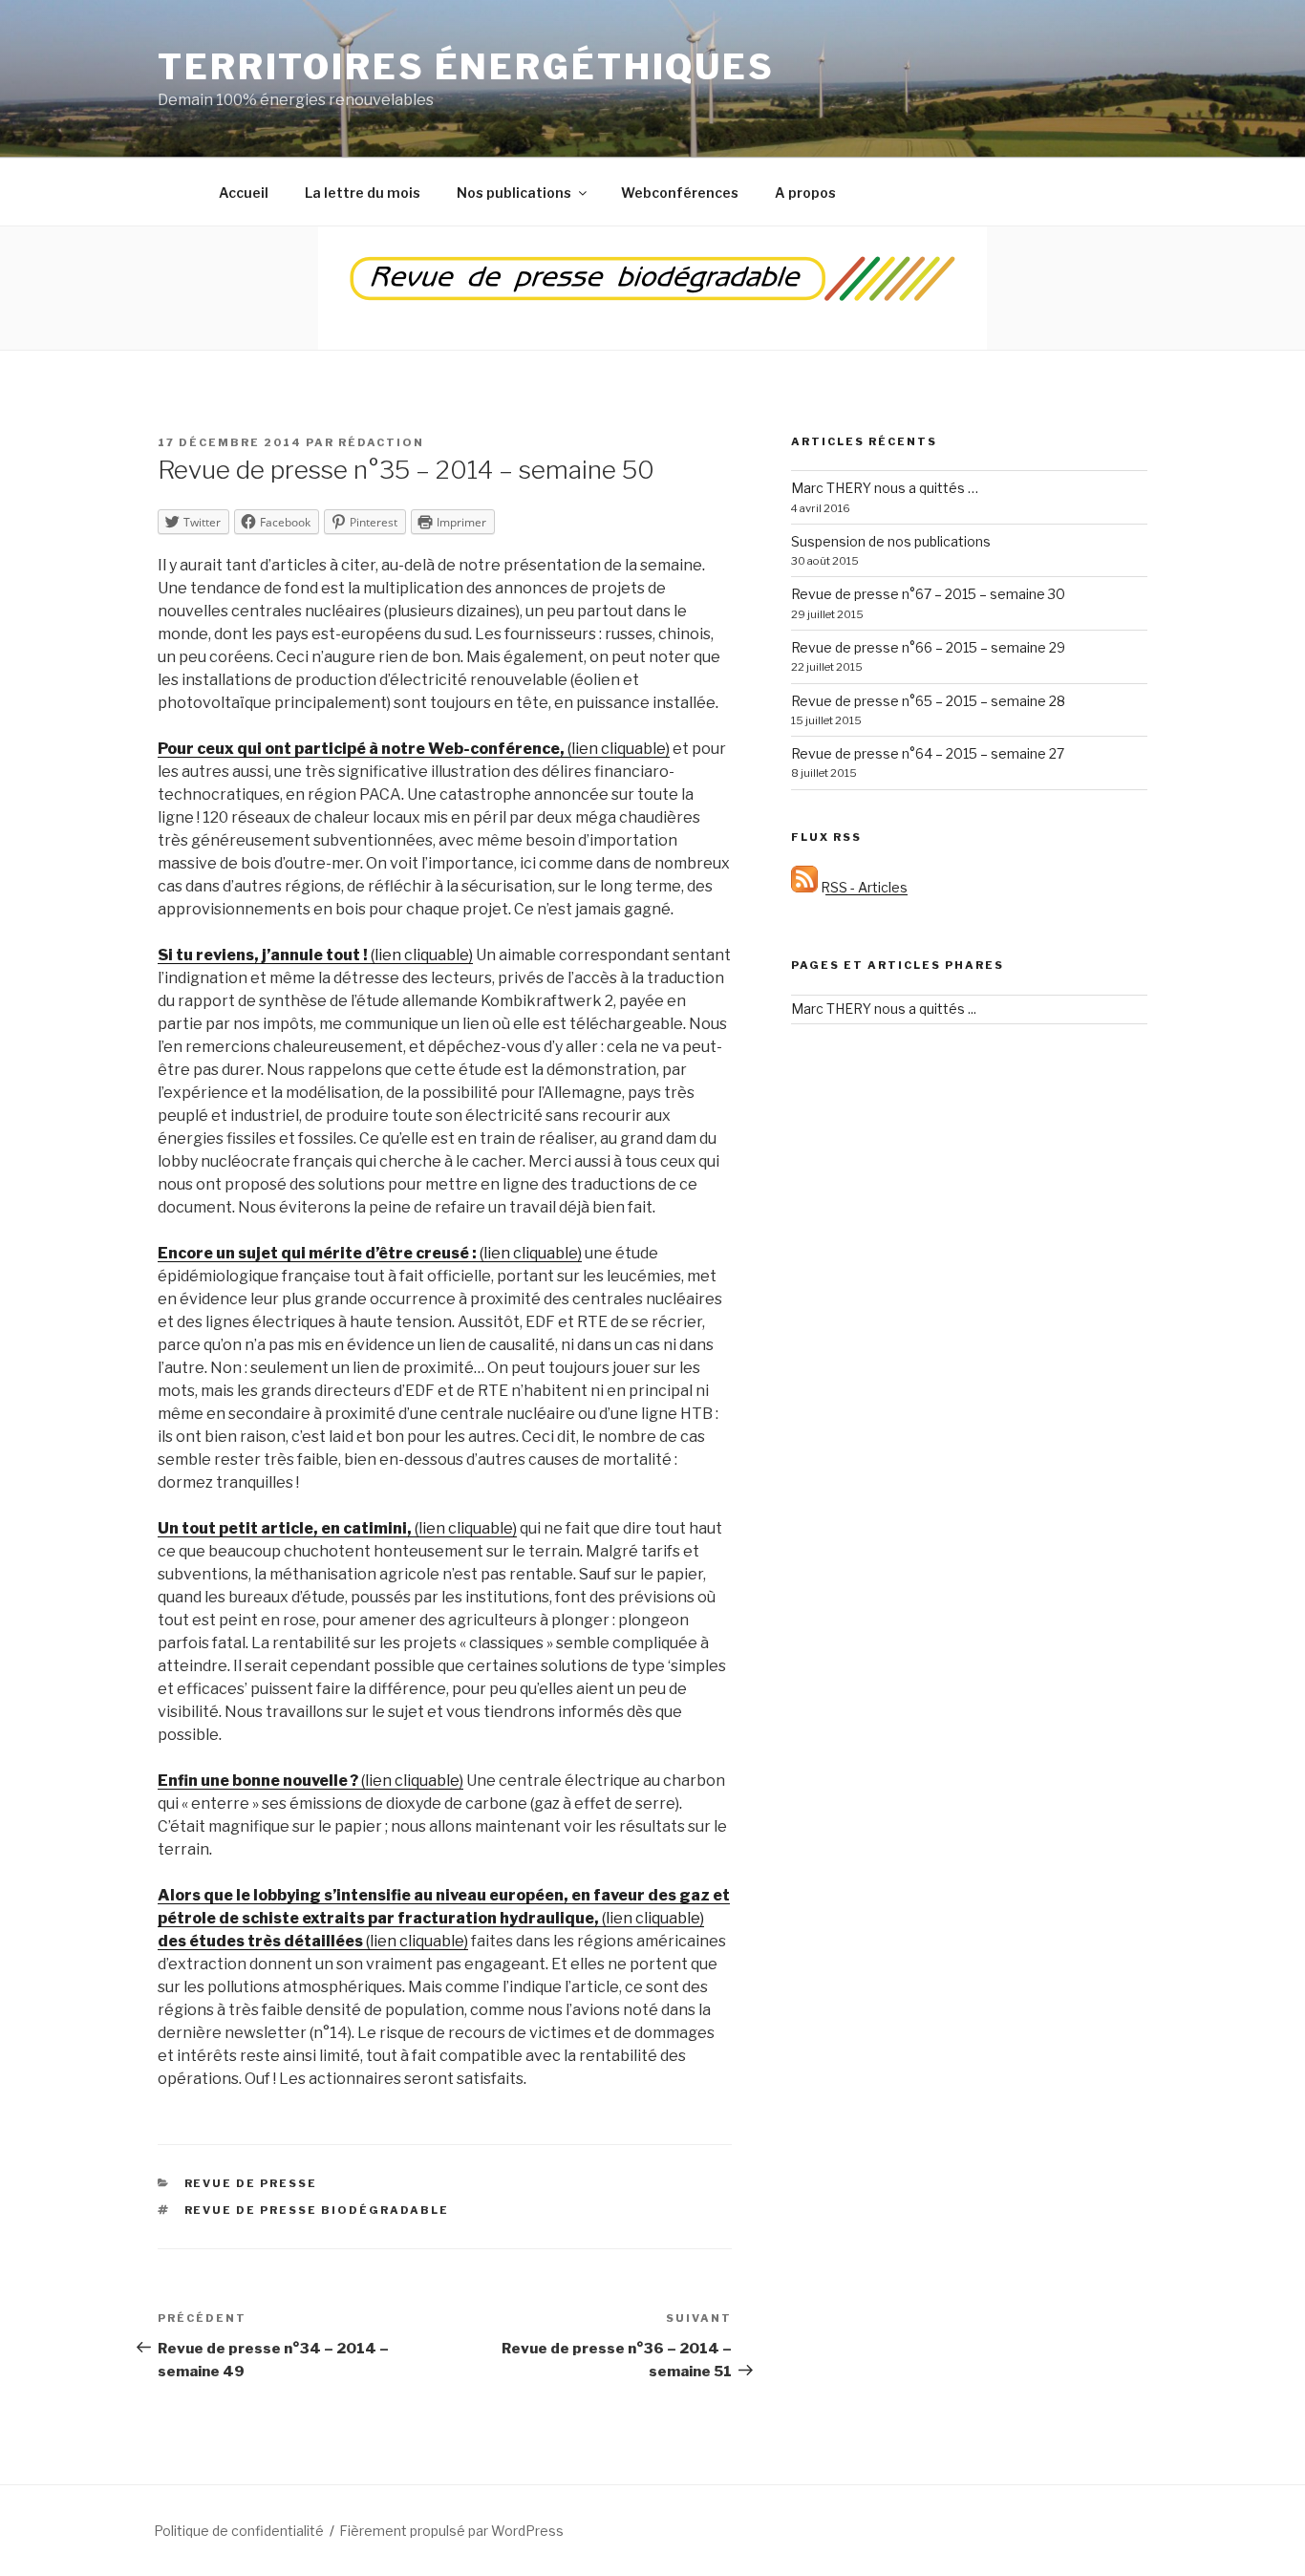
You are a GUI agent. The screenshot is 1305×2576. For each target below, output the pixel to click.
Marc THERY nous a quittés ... (884, 1009)
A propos (805, 193)
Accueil (244, 193)
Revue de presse (251, 2183)
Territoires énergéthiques (466, 67)
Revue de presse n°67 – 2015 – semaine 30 (928, 594)
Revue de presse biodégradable (317, 2210)
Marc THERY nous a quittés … (885, 488)
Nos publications (514, 193)
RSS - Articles (863, 887)
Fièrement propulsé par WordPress (451, 2531)
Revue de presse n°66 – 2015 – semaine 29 (928, 647)
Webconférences (680, 193)
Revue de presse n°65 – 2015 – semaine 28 (928, 701)
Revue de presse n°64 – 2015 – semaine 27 (928, 753)
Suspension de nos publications (891, 541)
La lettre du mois (363, 193)
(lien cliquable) (414, 749)
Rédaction (381, 442)
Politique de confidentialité (239, 2531)
